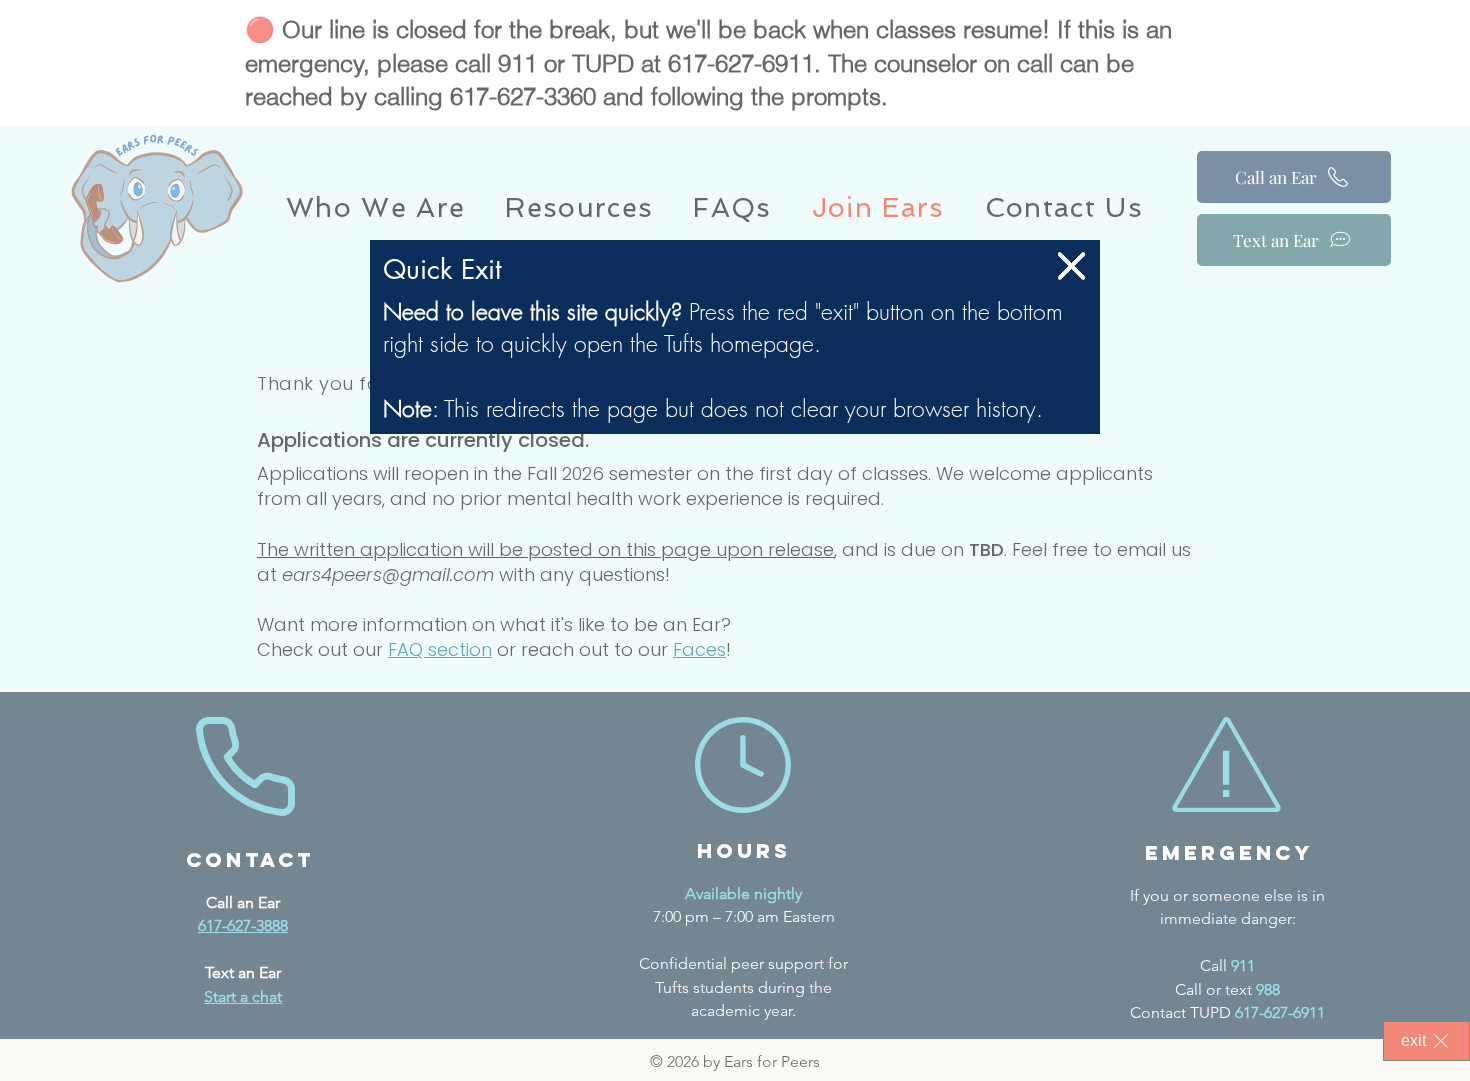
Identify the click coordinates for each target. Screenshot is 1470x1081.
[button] (1071, 266)
